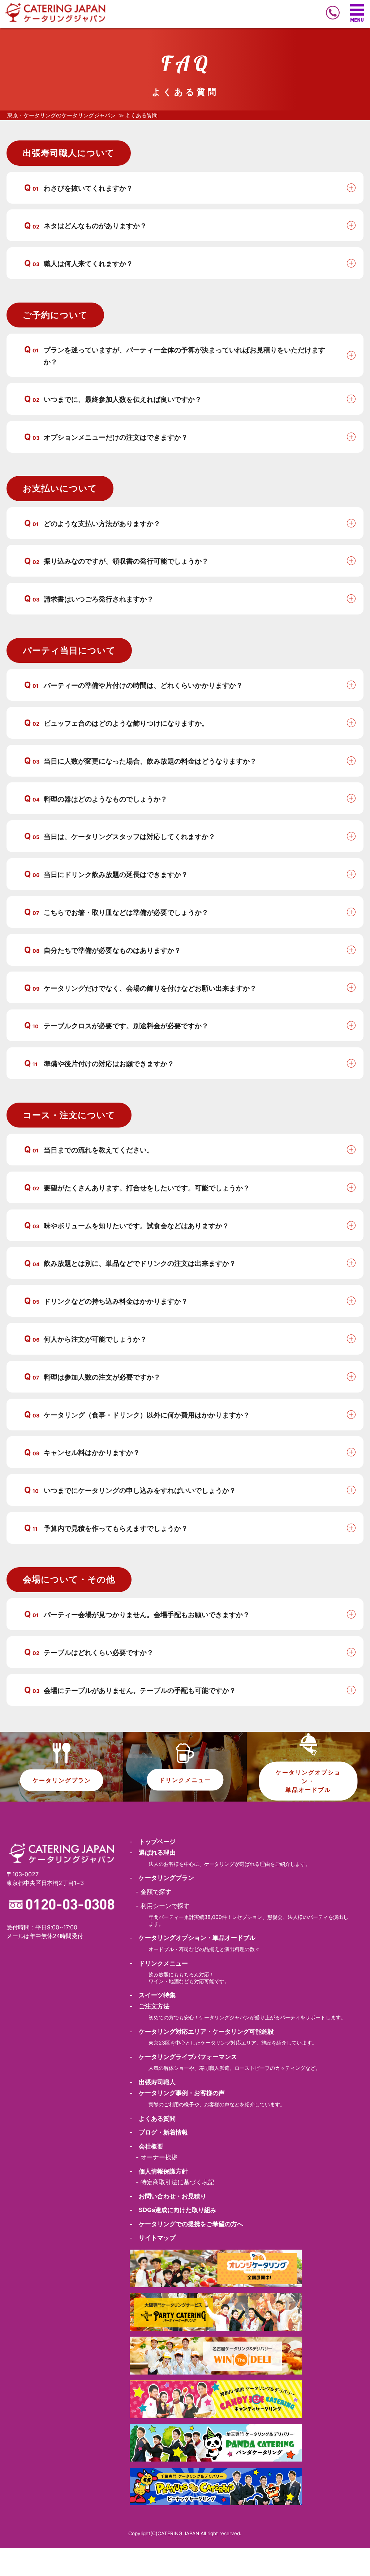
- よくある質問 (153, 2119)
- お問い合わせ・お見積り (168, 2196)
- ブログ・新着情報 (159, 2132)
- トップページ (153, 1842)
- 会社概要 (147, 2146)
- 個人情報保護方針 (159, 2171)
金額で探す (156, 1892)
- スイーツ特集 (153, 1995)
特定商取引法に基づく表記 (177, 2182)
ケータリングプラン (62, 1780)
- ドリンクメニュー (159, 1963)
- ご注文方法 (150, 2006)
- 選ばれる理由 (153, 1852)
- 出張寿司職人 (153, 2082)
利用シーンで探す (165, 1906)
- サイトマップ (153, 2238)
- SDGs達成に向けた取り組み (173, 2210)
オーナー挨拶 (159, 2157)
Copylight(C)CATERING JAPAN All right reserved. (185, 2533)
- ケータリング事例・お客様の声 (177, 2093)
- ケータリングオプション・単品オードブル (193, 1938)
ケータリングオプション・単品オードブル (308, 1781)
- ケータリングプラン (162, 1878)
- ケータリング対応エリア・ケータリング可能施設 (202, 2032)
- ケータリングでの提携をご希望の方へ (186, 2224)
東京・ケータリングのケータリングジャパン (61, 116)
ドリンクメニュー (185, 1780)
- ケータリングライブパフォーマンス (183, 2057)
